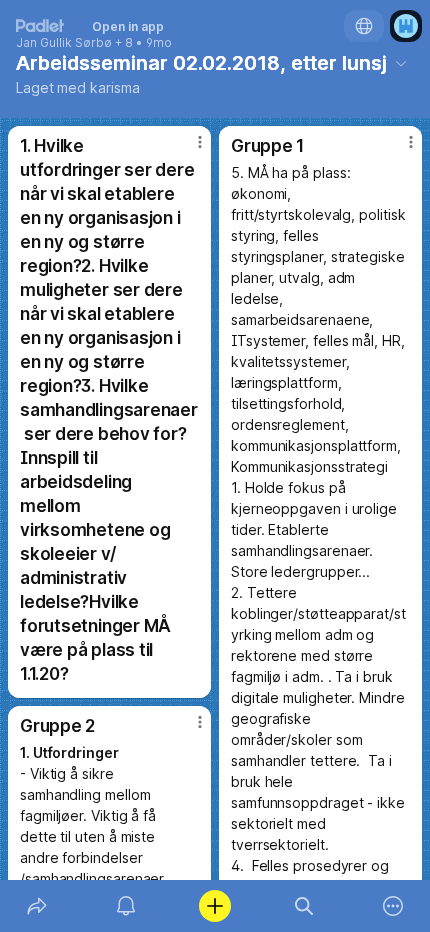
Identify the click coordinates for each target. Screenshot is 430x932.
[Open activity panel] (125, 906)
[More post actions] (187, 150)
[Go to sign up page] (406, 26)
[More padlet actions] (393, 906)
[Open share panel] (36, 906)
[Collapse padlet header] (401, 63)
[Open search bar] (304, 906)
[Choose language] (364, 26)
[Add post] (214, 906)
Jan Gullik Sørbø (64, 43)
